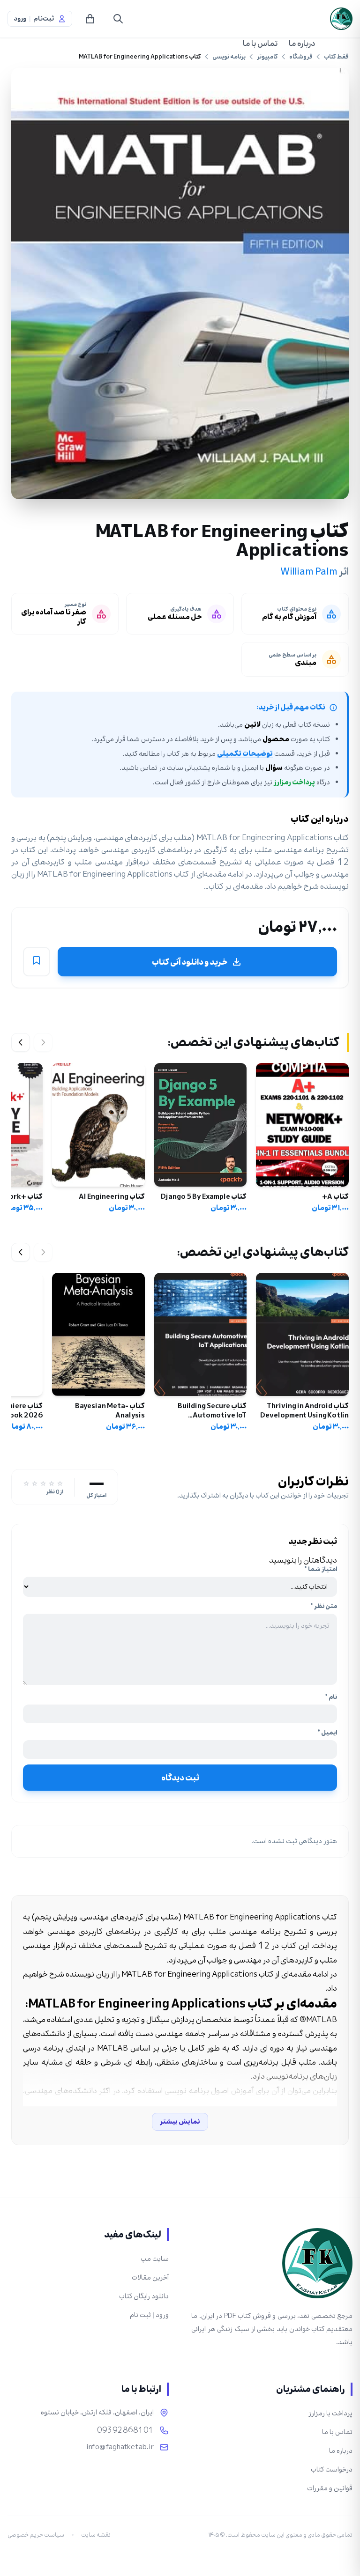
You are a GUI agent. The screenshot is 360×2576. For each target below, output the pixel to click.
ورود (20, 19)
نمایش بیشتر (180, 2122)
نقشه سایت (96, 2535)
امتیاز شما (321, 1569)
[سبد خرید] (90, 19)
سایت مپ (155, 2259)
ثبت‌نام (44, 19)
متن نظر (324, 1606)
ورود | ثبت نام (149, 2315)
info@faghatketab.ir (120, 2447)
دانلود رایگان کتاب (144, 2296)
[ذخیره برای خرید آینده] (37, 962)
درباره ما (302, 43)
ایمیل (327, 1733)
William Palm (309, 571)
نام (331, 1697)
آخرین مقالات (150, 2277)
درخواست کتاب (332, 2469)
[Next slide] (21, 1042)
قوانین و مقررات (330, 2488)
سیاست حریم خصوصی (36, 2535)
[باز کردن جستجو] (118, 19)
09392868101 (125, 2430)
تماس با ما (260, 43)
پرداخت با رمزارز (330, 2413)
